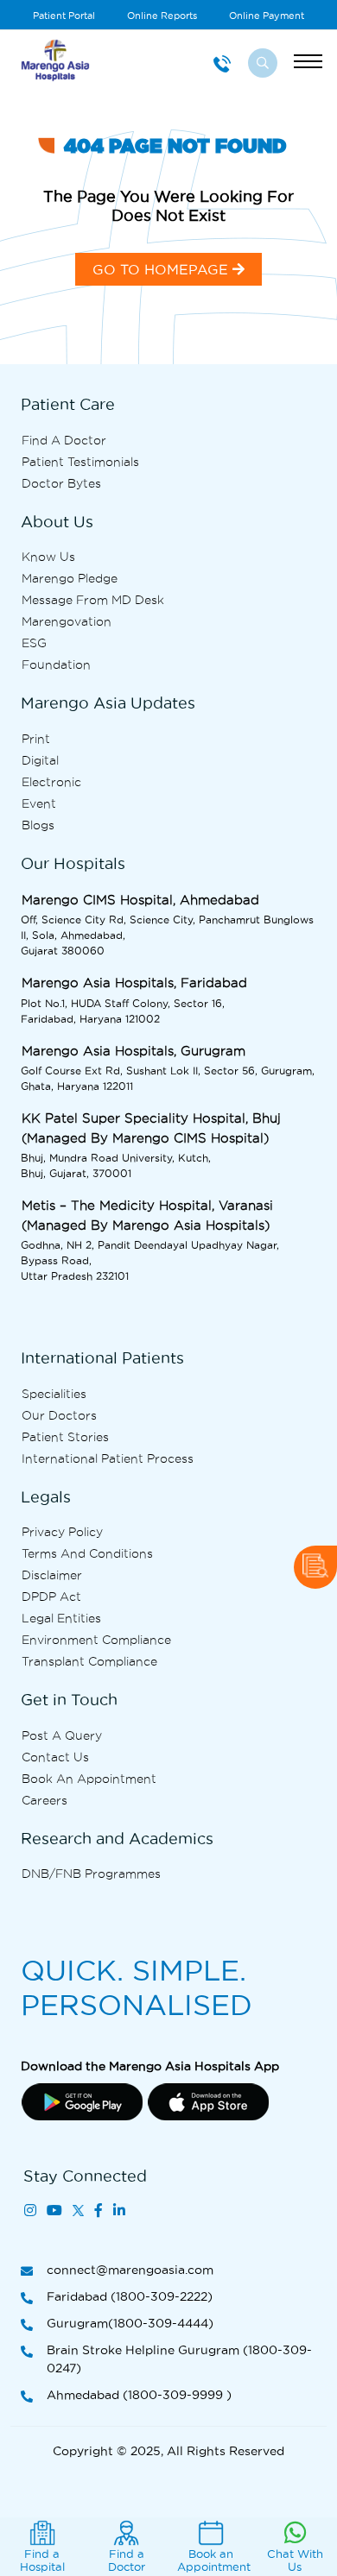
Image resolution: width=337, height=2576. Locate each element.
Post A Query (62, 1735)
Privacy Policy (62, 1532)
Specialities (54, 1394)
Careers (45, 1800)
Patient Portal (64, 16)
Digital (40, 760)
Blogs (38, 825)
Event (39, 803)
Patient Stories (65, 1437)
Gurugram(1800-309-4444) (130, 2323)
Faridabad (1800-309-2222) (130, 2296)
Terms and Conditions (87, 1553)
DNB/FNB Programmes (91, 1874)
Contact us (55, 1757)
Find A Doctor (64, 440)
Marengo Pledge (70, 578)
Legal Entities (61, 1618)
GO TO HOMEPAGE (162, 269)
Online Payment (267, 16)
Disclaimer (52, 1575)
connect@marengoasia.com (130, 2270)
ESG (34, 643)
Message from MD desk (93, 600)
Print (36, 739)
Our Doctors (59, 1415)
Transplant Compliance (89, 1661)
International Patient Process (108, 1458)
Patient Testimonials (80, 462)
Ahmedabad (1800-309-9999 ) (139, 2395)
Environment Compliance (96, 1640)
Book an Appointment (89, 1779)
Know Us (48, 557)
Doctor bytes (61, 483)
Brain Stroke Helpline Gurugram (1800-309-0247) (179, 2359)
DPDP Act (51, 1597)
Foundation (56, 664)
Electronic (51, 782)
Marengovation (67, 621)
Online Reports (162, 16)
